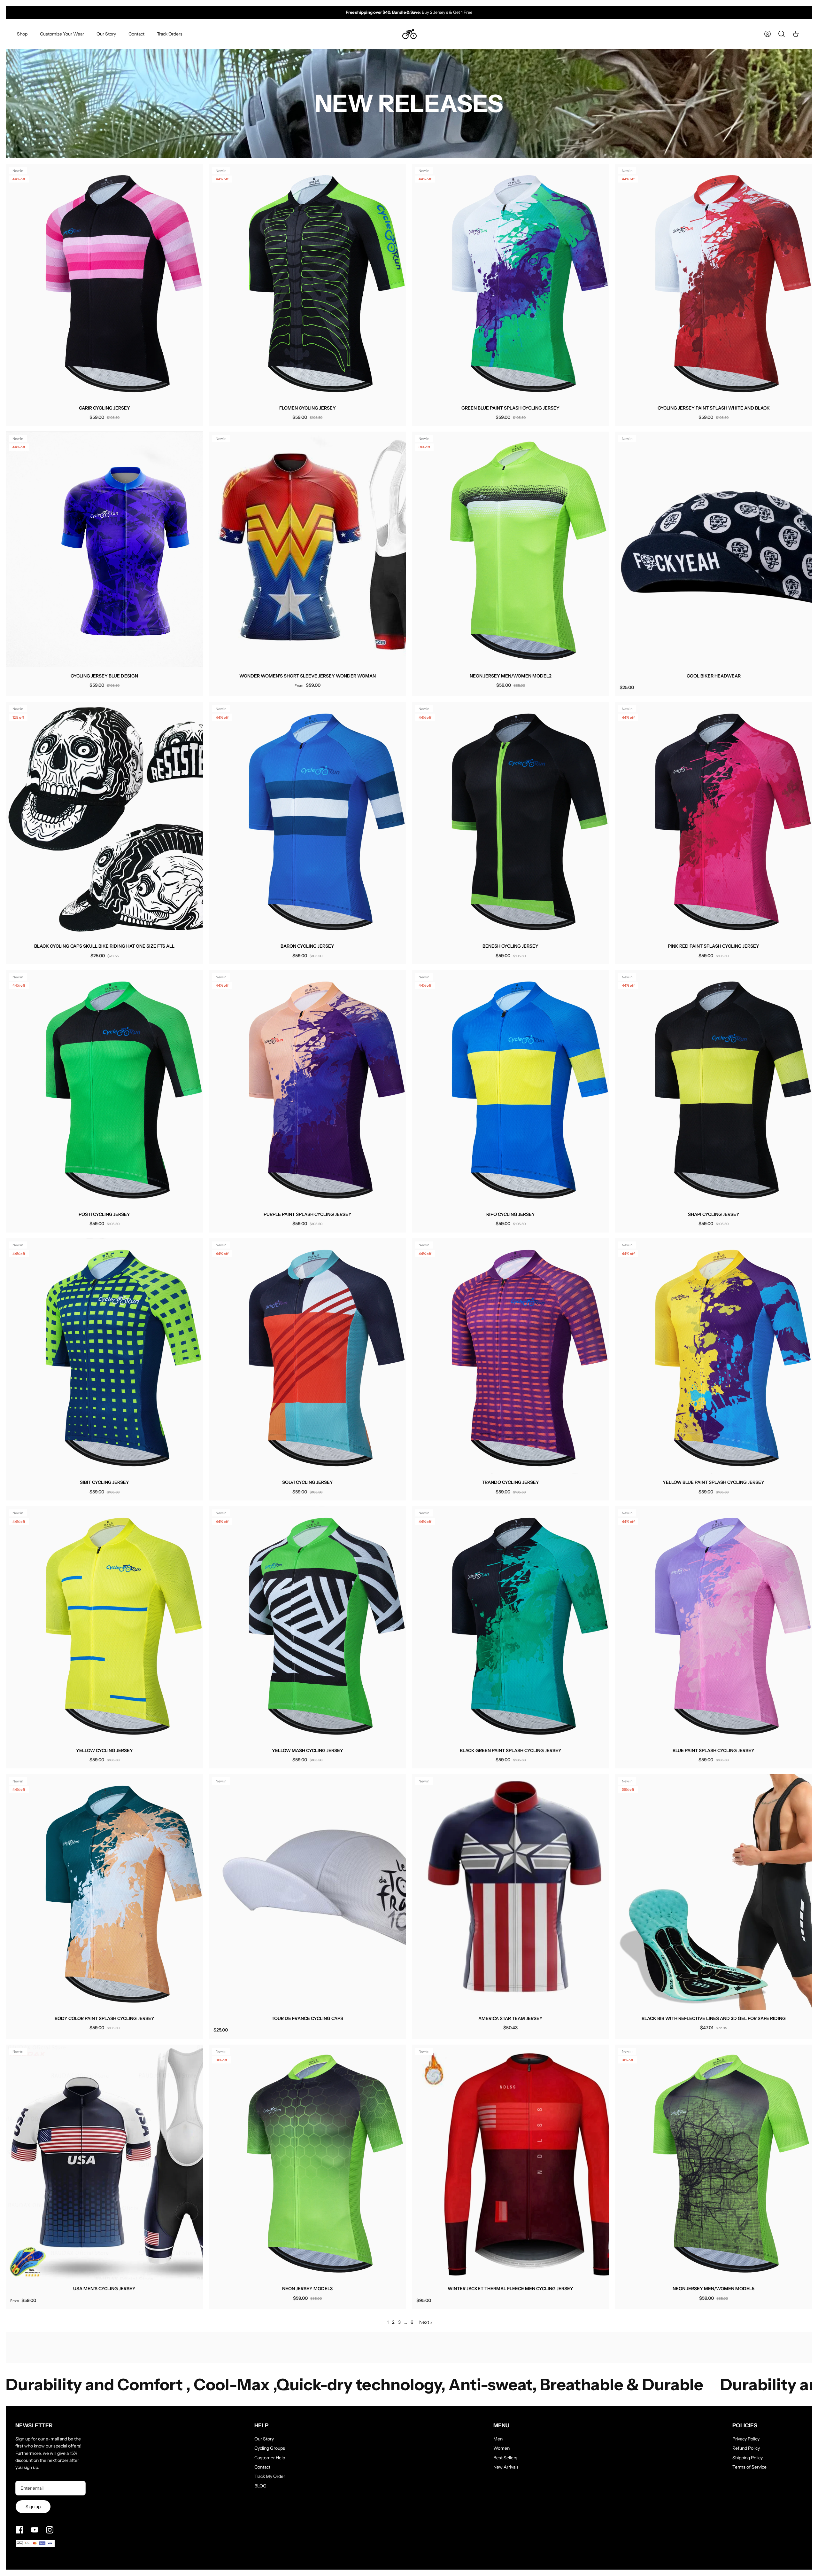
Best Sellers (505, 2458)
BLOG (260, 2486)
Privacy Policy (746, 2439)
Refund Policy (746, 2448)
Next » (426, 2322)
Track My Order (270, 2476)
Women (502, 2448)
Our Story (106, 34)
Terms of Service (749, 2467)
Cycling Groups (270, 2448)
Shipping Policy (748, 2458)
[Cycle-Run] (409, 34)
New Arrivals (506, 2467)
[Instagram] (50, 2530)
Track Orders (170, 34)
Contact (136, 34)
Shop (22, 34)
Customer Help (270, 2458)
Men (498, 2439)
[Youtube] (35, 2530)
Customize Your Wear (62, 34)
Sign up (33, 2507)
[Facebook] (20, 2530)
